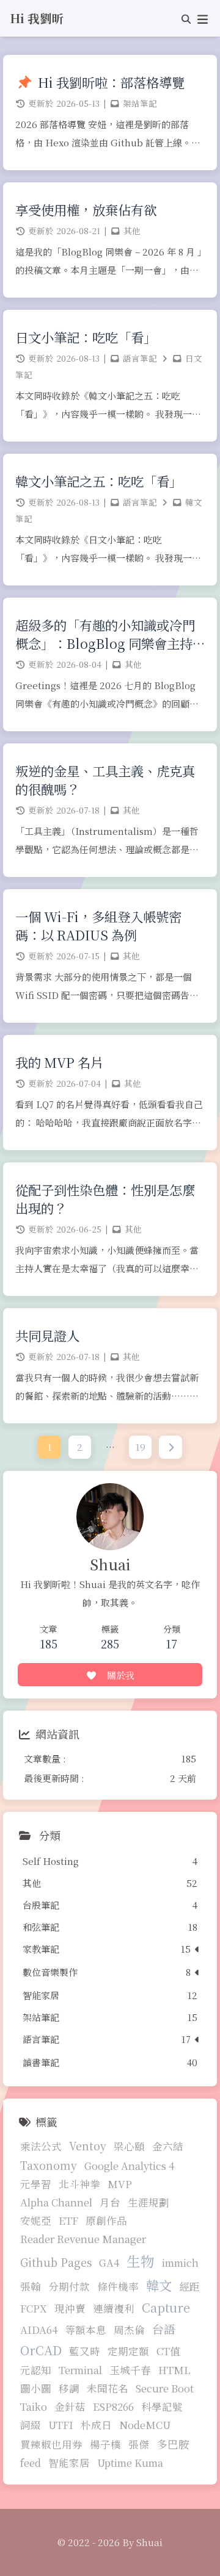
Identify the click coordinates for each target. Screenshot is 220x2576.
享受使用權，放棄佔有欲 (86, 210)
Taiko (34, 2406)
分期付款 (69, 2286)
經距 (189, 2286)
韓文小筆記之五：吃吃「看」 (99, 481)
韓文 (159, 2285)
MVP (120, 2184)
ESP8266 (113, 2406)
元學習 (36, 2184)
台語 (164, 2329)
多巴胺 (173, 2444)
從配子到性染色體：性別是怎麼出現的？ (105, 1199)
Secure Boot (165, 2388)
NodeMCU (145, 2425)
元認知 (36, 2370)
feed (31, 2463)
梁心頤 (129, 2146)
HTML (174, 2370)
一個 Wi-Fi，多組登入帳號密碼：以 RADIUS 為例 (98, 926)
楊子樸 (105, 2444)
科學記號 (162, 2406)
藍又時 (85, 2351)
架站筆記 (140, 103)
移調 (69, 2388)
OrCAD (41, 2350)
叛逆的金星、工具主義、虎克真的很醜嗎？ (105, 780)
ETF (68, 2220)
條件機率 (118, 2286)
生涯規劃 (148, 2202)
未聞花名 (108, 2388)
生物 (141, 2261)
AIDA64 (39, 2330)
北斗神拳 (79, 2184)
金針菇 (70, 2406)
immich (180, 2263)
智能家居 (69, 2463)
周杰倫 (129, 2330)
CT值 (168, 2351)
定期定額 (128, 2351)
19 (141, 1447)
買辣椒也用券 (51, 2444)
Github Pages (56, 2262)
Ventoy (88, 2146)
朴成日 (96, 2425)
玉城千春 (130, 2370)
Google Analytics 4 (129, 2166)
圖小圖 (36, 2388)
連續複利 (114, 2308)
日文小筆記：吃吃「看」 (86, 337)
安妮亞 (36, 2220)
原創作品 (106, 2220)
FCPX (34, 2308)
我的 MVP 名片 (59, 1062)
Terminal (80, 2370)
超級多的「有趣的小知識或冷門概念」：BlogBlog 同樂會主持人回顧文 (105, 634)
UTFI (61, 2425)
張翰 (31, 2286)
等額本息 (86, 2330)
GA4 (109, 2263)
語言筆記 (140, 358)
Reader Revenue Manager (83, 2239)
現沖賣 (70, 2308)
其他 (132, 231)
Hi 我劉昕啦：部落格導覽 (111, 82)
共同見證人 (47, 1336)
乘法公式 (41, 2146)
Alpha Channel (56, 2202)
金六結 (168, 2146)
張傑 (139, 2444)
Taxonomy (49, 2165)
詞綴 (31, 2425)
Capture (166, 2307)
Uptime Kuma (130, 2463)
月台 (110, 2202)
